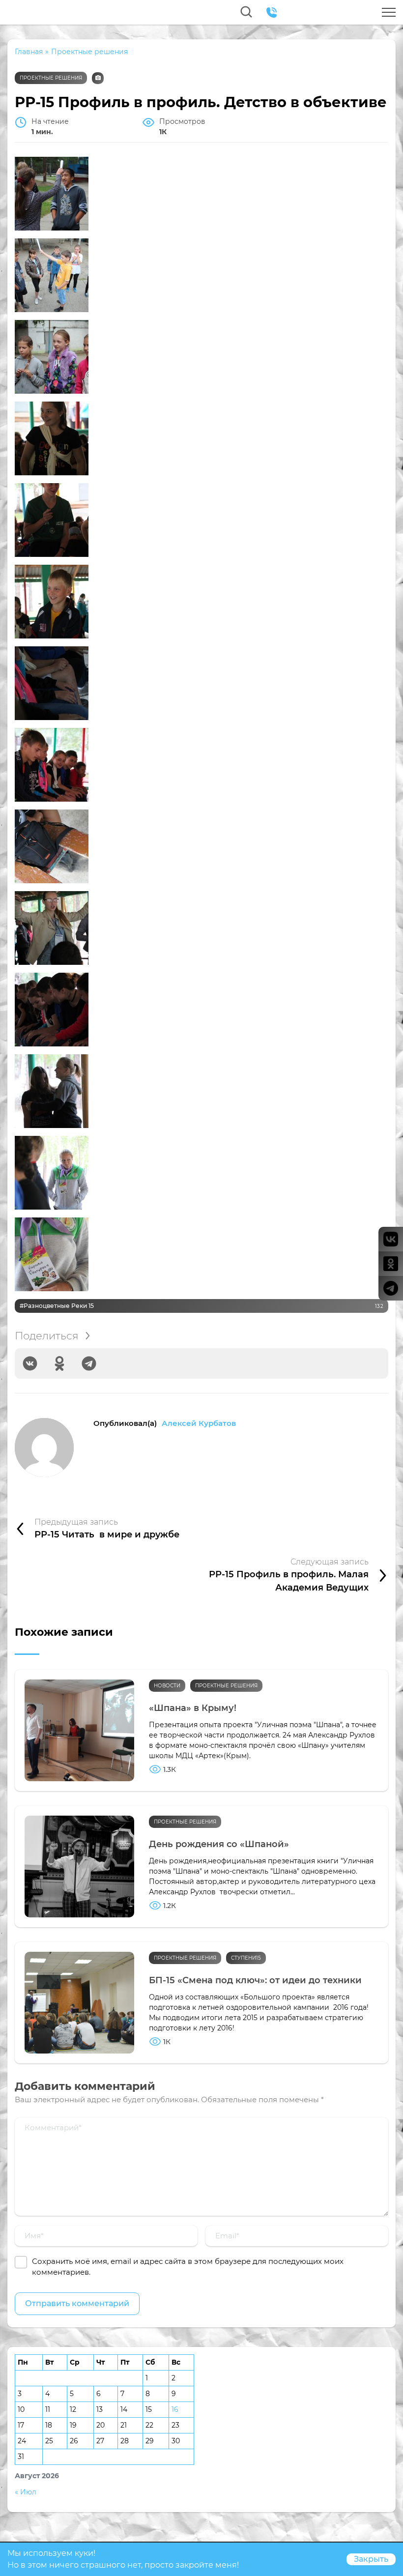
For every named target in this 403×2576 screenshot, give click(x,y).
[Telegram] (89, 1363)
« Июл (26, 2492)
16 (175, 2409)
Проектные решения (51, 78)
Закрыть (371, 2559)
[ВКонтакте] (30, 1363)
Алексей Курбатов (199, 1423)
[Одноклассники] (59, 1363)
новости (167, 1686)
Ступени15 (246, 1958)
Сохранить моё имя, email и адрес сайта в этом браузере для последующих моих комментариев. (188, 2267)
